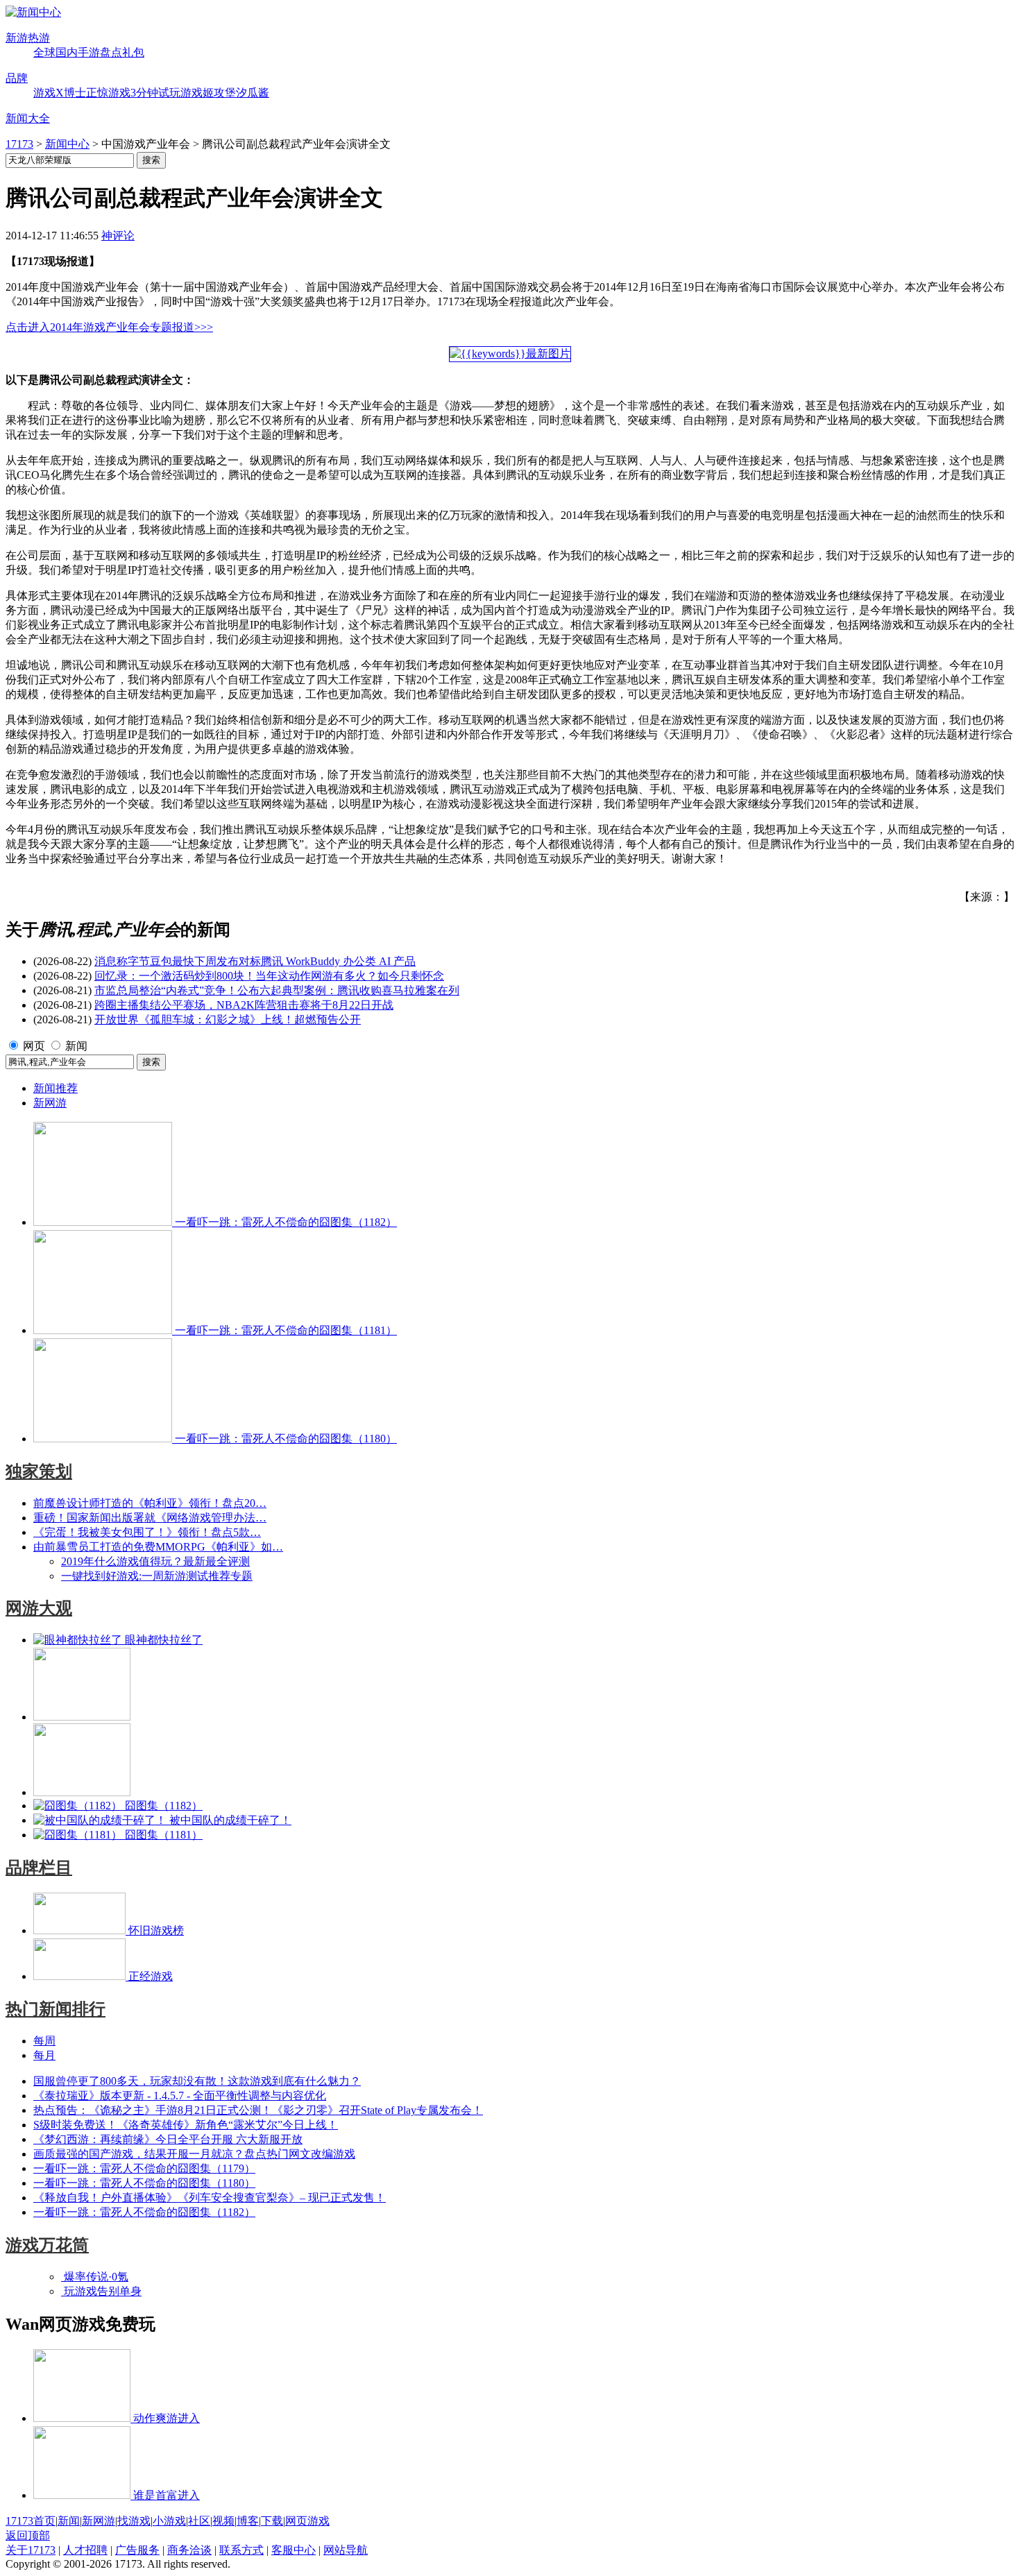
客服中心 (294, 2550)
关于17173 (31, 2550)
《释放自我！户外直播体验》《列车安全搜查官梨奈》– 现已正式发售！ (210, 2198)
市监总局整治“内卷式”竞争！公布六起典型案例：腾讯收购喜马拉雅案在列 (277, 990)
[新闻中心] (33, 12)
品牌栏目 (39, 1868)
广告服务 (137, 2550)
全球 (44, 52)
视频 (223, 2521)
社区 (199, 2521)
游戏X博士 (60, 93)
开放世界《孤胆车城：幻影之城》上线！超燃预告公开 (228, 1020)
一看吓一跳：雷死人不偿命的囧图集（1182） (144, 2212)
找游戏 (134, 2521)
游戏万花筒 (47, 2245)
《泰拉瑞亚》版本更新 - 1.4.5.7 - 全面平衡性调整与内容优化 (180, 2096)
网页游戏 (307, 2521)
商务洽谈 (189, 2550)
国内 (67, 52)
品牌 (17, 78)
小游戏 (169, 2521)
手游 (89, 52)
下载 (272, 2521)
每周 (44, 2041)
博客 (248, 2521)
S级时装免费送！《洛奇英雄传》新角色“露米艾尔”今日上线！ (186, 2125)
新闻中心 (67, 144)
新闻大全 (28, 118)
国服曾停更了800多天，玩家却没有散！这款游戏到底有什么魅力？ (197, 2081)
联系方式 (241, 2550)
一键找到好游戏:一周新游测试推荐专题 (157, 1576)
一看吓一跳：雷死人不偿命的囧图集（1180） (144, 2183)
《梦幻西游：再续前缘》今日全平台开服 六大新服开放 (168, 2139)
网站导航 (346, 2550)
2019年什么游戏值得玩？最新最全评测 (155, 1561)
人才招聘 (85, 2550)
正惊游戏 (108, 93)
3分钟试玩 (155, 93)
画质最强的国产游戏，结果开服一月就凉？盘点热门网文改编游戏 (194, 2154)
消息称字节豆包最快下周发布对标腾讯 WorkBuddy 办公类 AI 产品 (255, 961)
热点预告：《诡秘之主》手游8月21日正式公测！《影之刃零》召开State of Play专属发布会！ (258, 2110)
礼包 (133, 52)
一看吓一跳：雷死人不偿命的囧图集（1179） (144, 2168)
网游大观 (39, 1608)
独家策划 (39, 1472)
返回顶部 (28, 2535)
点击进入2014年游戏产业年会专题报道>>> (109, 327)
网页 (34, 1046)
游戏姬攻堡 (208, 93)
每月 (44, 2055)
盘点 (111, 52)
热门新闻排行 (56, 2009)
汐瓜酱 (253, 93)
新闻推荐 (56, 1088)
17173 (19, 144)
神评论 (118, 236)
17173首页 (31, 2521)
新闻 (76, 1046)
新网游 (50, 1103)
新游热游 (28, 38)
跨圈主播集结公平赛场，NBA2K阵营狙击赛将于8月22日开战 (244, 1005)
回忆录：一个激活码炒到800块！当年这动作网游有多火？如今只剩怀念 (269, 976)
